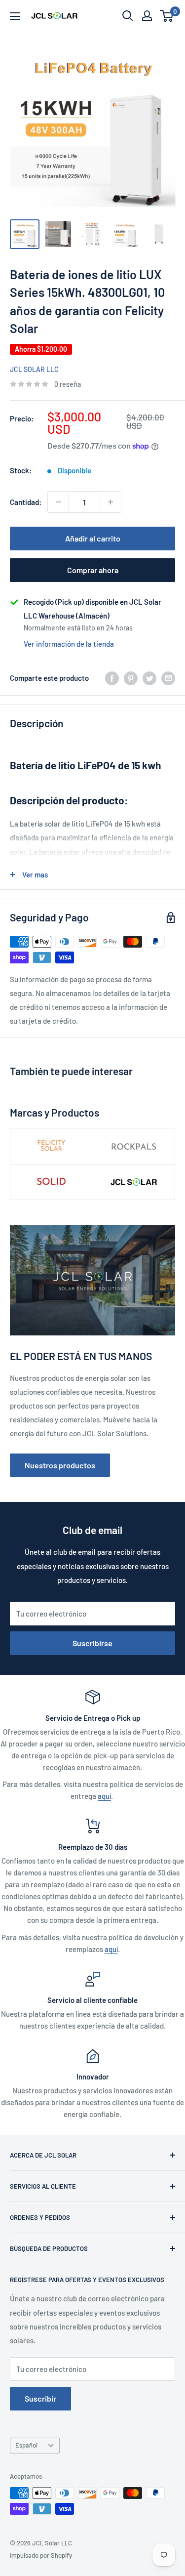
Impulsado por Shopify (41, 2555)
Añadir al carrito (93, 538)
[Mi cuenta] (147, 16)
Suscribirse (92, 1643)
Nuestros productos (60, 1465)
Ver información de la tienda (69, 644)
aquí (104, 1796)
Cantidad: (26, 502)
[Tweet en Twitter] (149, 678)
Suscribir (40, 2398)
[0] (167, 16)
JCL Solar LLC (34, 369)
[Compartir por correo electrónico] (168, 678)
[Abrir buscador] (128, 16)
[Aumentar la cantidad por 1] (111, 502)
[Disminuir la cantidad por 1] (58, 502)
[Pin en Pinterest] (131, 678)
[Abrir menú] (15, 16)
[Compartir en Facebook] (112, 678)
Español (26, 2445)
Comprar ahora (93, 570)
